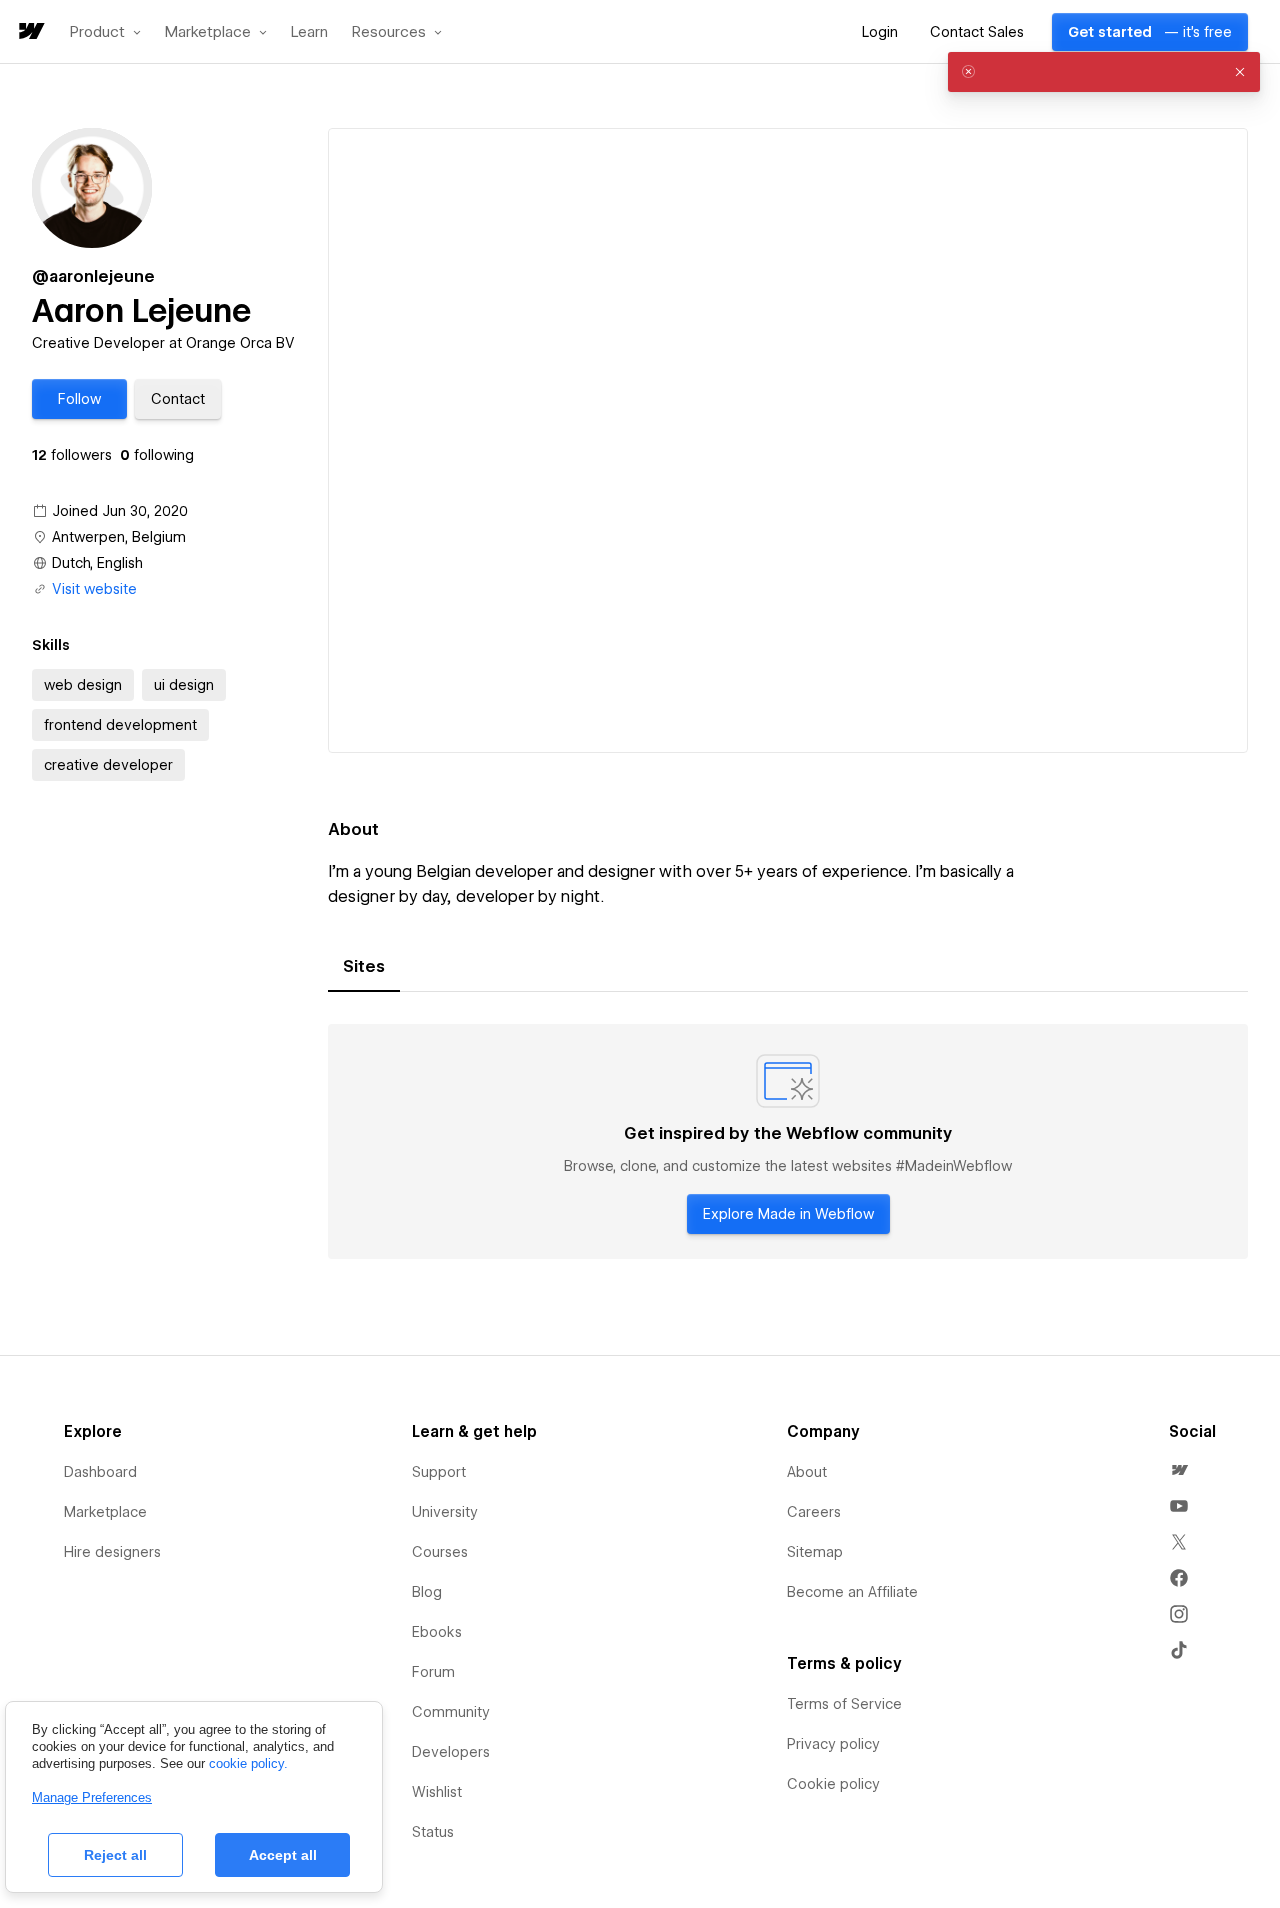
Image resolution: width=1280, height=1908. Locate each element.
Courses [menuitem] (440, 1552)
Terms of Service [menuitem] (844, 1704)
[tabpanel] (788, 1142)
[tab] (364, 967)
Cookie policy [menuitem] (833, 1784)
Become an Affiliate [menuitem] (852, 1592)
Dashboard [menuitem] (100, 1472)
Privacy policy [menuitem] (833, 1744)
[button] (105, 32)
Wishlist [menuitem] (437, 1792)
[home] (30, 32)
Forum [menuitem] (433, 1672)
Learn (309, 32)
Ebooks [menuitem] (437, 1632)
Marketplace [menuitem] (105, 1512)
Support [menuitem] (439, 1472)
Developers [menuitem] (451, 1752)
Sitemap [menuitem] (815, 1552)
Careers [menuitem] (814, 1512)
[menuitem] (1179, 1470)
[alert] (1104, 72)
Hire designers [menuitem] (112, 1552)
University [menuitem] (445, 1512)
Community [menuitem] (451, 1712)
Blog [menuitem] (427, 1592)
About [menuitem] (807, 1472)
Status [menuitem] (433, 1832)
